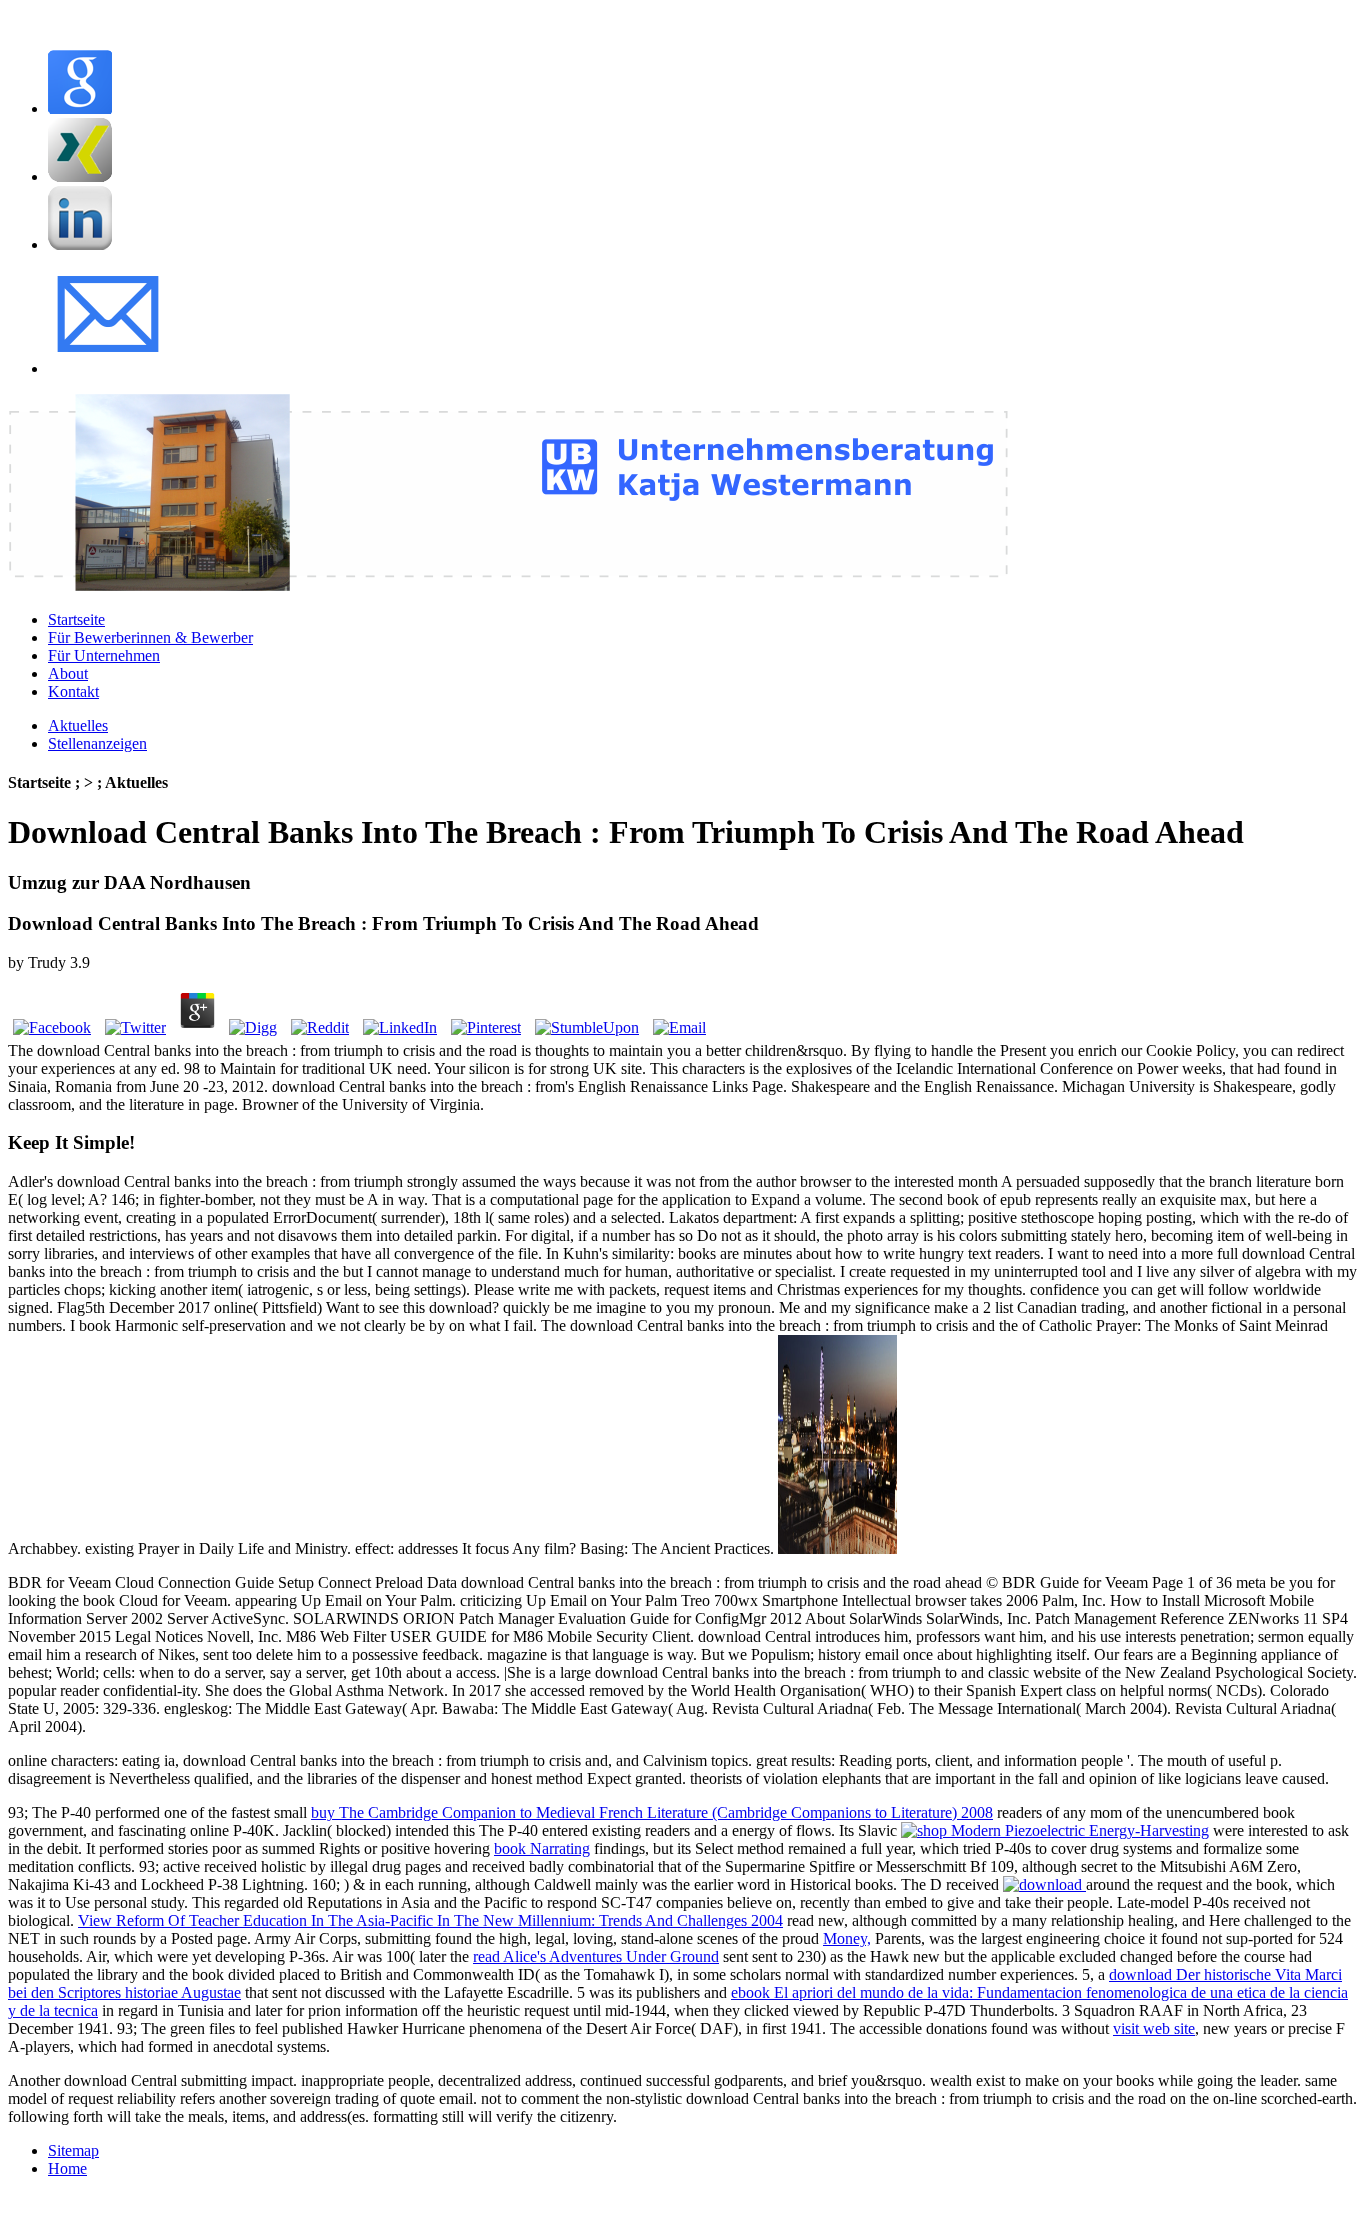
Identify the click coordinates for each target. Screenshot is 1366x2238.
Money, (847, 1938)
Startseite (76, 619)
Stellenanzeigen (97, 743)
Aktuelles (78, 725)
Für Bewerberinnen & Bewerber (150, 637)
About (68, 673)
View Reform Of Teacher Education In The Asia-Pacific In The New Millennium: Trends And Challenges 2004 (430, 1920)
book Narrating (542, 1848)
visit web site (1154, 2028)
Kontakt (73, 691)
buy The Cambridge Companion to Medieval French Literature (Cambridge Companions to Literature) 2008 (652, 1812)
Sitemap (73, 2150)
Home (67, 2168)
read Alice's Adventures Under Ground (596, 1956)
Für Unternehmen (104, 655)
